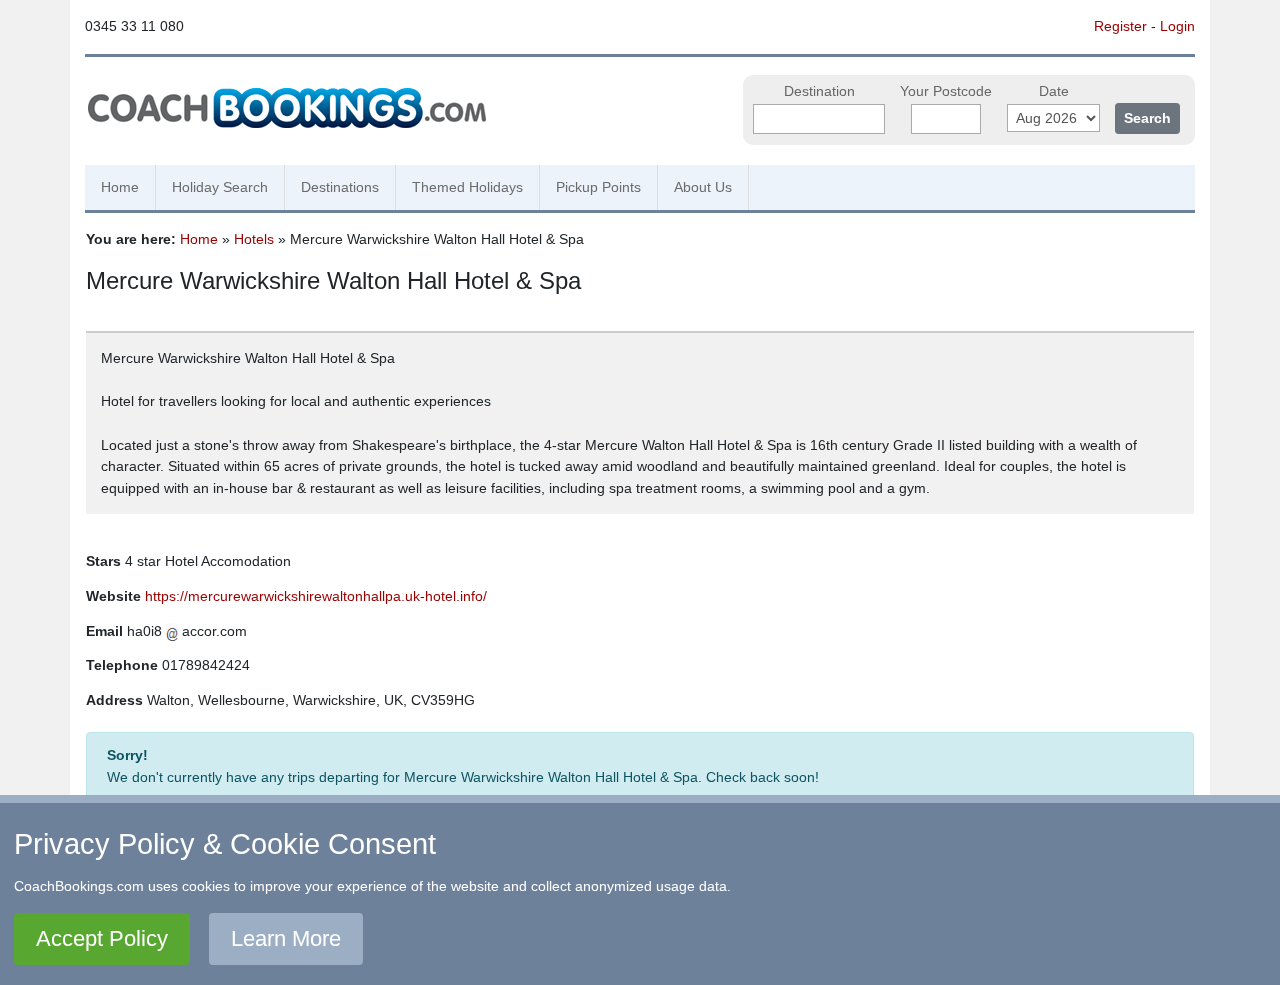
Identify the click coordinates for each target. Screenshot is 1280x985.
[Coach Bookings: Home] (287, 105)
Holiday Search (220, 187)
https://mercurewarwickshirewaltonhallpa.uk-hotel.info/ (316, 596)
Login (1177, 26)
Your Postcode (946, 91)
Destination (819, 91)
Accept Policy (102, 938)
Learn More (286, 938)
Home (120, 187)
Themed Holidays (467, 187)
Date (1054, 91)
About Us (703, 187)
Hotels (254, 239)
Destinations (340, 187)
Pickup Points (598, 187)
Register (1120, 26)
